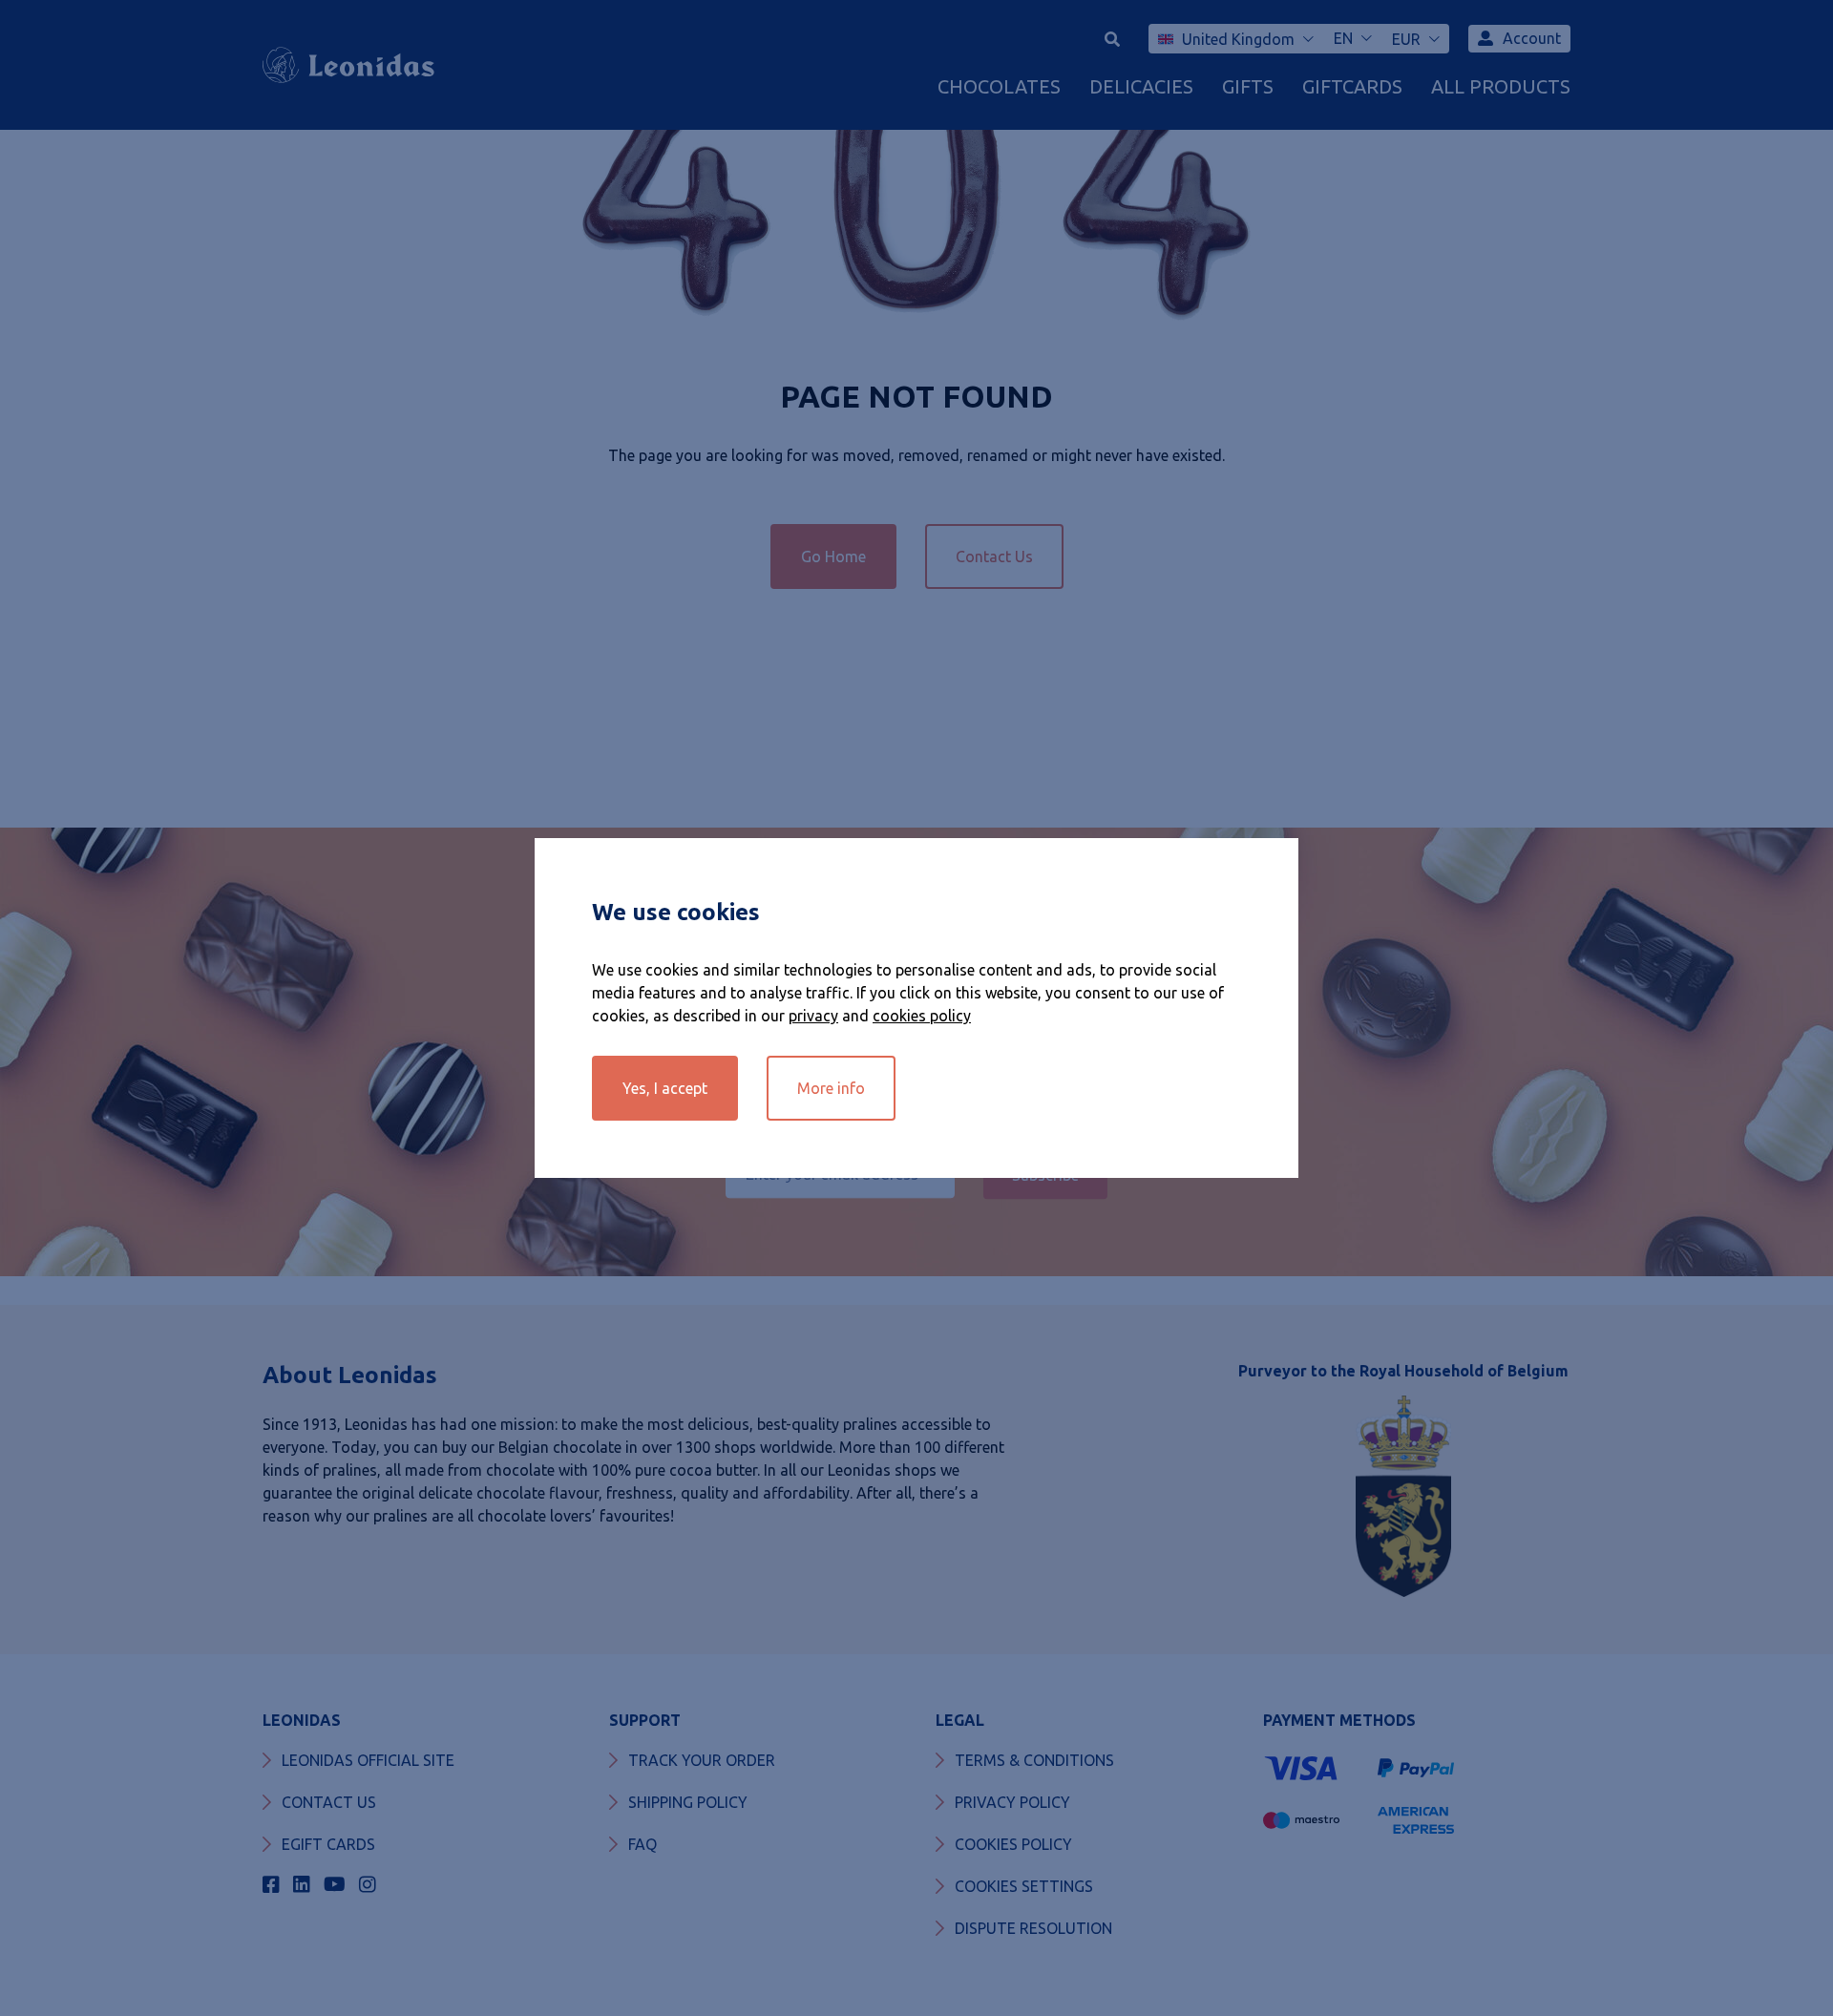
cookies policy (922, 1016)
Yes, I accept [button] (665, 1088)
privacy (813, 1016)
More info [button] (831, 1088)
